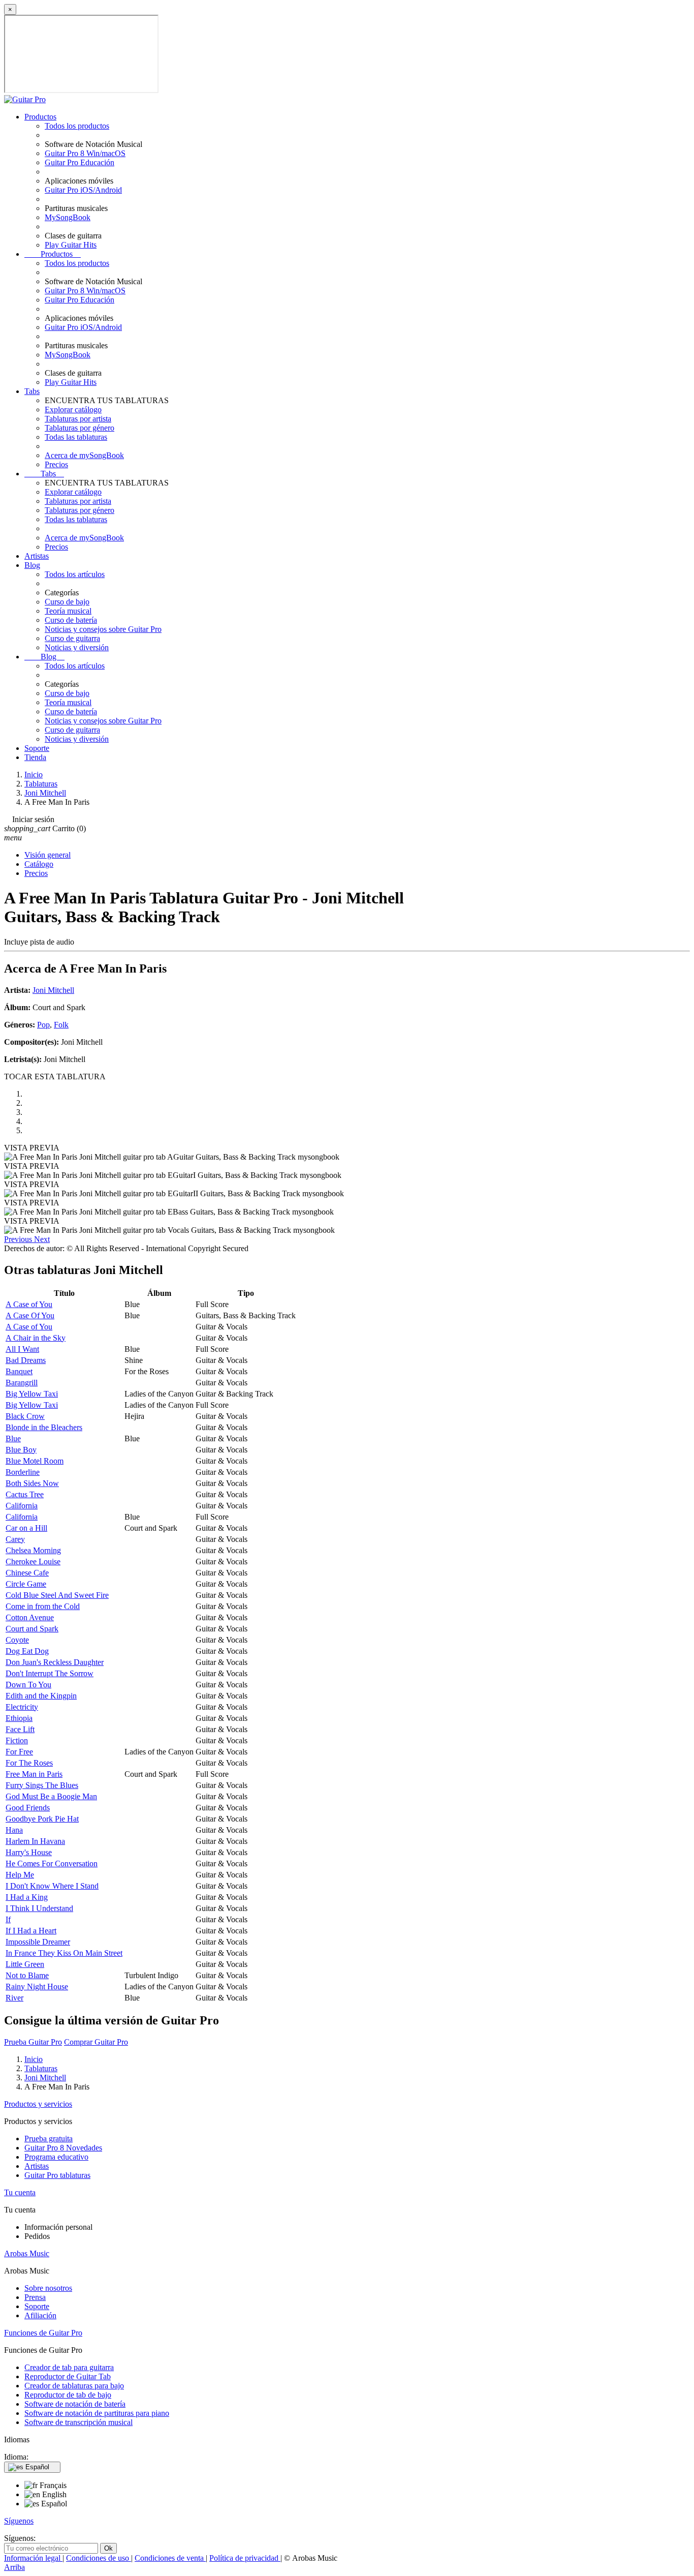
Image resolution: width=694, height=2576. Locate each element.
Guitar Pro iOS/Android (83, 190)
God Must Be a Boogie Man (51, 1796)
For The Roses (29, 1763)
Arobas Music (27, 2253)
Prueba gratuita (49, 2139)
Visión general (48, 855)
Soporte (37, 748)
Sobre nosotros (48, 2288)
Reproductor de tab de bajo (68, 2395)
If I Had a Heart (31, 1931)
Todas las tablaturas (76, 437)
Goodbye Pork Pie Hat (42, 1819)
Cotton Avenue (30, 1617)
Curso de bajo (67, 602)
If (8, 1919)
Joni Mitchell (53, 990)
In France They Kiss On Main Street (64, 1953)
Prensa (35, 2297)
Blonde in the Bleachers (44, 1427)
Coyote (17, 1640)
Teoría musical (68, 611)
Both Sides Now (32, 1483)
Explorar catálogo (73, 410)
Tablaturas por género (80, 428)
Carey (15, 1539)
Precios (56, 464)
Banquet (19, 1371)
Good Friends (28, 1808)
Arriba (14, 2567)
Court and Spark (32, 1629)
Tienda (35, 757)
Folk (61, 1025)
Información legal (33, 2558)
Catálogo (39, 864)
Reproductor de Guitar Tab (68, 2376)
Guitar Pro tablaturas (57, 2175)
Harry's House (29, 1852)
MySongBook (68, 217)
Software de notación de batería (75, 2404)
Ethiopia (19, 1718)
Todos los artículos (75, 574)
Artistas (37, 556)
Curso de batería (71, 620)
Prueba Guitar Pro (33, 2042)
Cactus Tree (25, 1494)
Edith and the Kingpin (41, 1696)
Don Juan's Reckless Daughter (55, 1662)
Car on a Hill (26, 1528)
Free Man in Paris (34, 1774)
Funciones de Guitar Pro (43, 2333)
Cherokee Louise (33, 1562)
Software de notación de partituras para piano (97, 2413)
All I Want (22, 1349)
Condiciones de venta (170, 2558)
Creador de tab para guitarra (69, 2367)
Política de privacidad (245, 2558)
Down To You (28, 1685)
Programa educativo (56, 2157)
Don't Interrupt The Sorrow (50, 1673)
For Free (19, 1752)
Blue (13, 1438)
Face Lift (20, 1729)
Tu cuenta (20, 2192)
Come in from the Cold (43, 1606)
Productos (40, 117)
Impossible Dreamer (38, 1942)
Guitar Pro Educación (80, 162)
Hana (14, 1830)
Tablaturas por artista (78, 419)
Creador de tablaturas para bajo (74, 2386)
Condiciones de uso (99, 2558)
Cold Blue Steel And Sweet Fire (57, 1595)
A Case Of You (30, 1315)
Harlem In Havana (35, 1841)
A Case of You (29, 1304)
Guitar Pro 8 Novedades (63, 2148)
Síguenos (19, 2521)
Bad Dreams (26, 1360)
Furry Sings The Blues (42, 1785)
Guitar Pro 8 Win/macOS (85, 153)
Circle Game (26, 1584)
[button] (19, 1239)
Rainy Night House (37, 1987)
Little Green (25, 1964)
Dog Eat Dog (27, 1651)
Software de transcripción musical (78, 2422)
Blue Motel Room (35, 1461)
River (14, 1998)
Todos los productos (77, 126)
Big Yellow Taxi (32, 1394)
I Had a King (27, 1897)
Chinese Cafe (27, 1573)
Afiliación (40, 2315)
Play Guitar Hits (71, 245)
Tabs (32, 391)
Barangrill (22, 1383)
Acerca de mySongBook (84, 455)
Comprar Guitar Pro (96, 2042)
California (22, 1506)
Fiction (17, 1740)
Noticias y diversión (77, 647)
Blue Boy (21, 1450)
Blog (32, 565)
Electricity (22, 1707)
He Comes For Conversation (52, 1863)
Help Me (20, 1875)
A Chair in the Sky (36, 1338)
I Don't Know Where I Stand (52, 1886)
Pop (43, 1025)
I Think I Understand (39, 1908)
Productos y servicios (38, 2104)
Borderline (23, 1472)
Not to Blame (27, 1975)
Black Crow (25, 1416)
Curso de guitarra (72, 638)
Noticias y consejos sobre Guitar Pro (103, 629)
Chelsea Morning (33, 1550)
